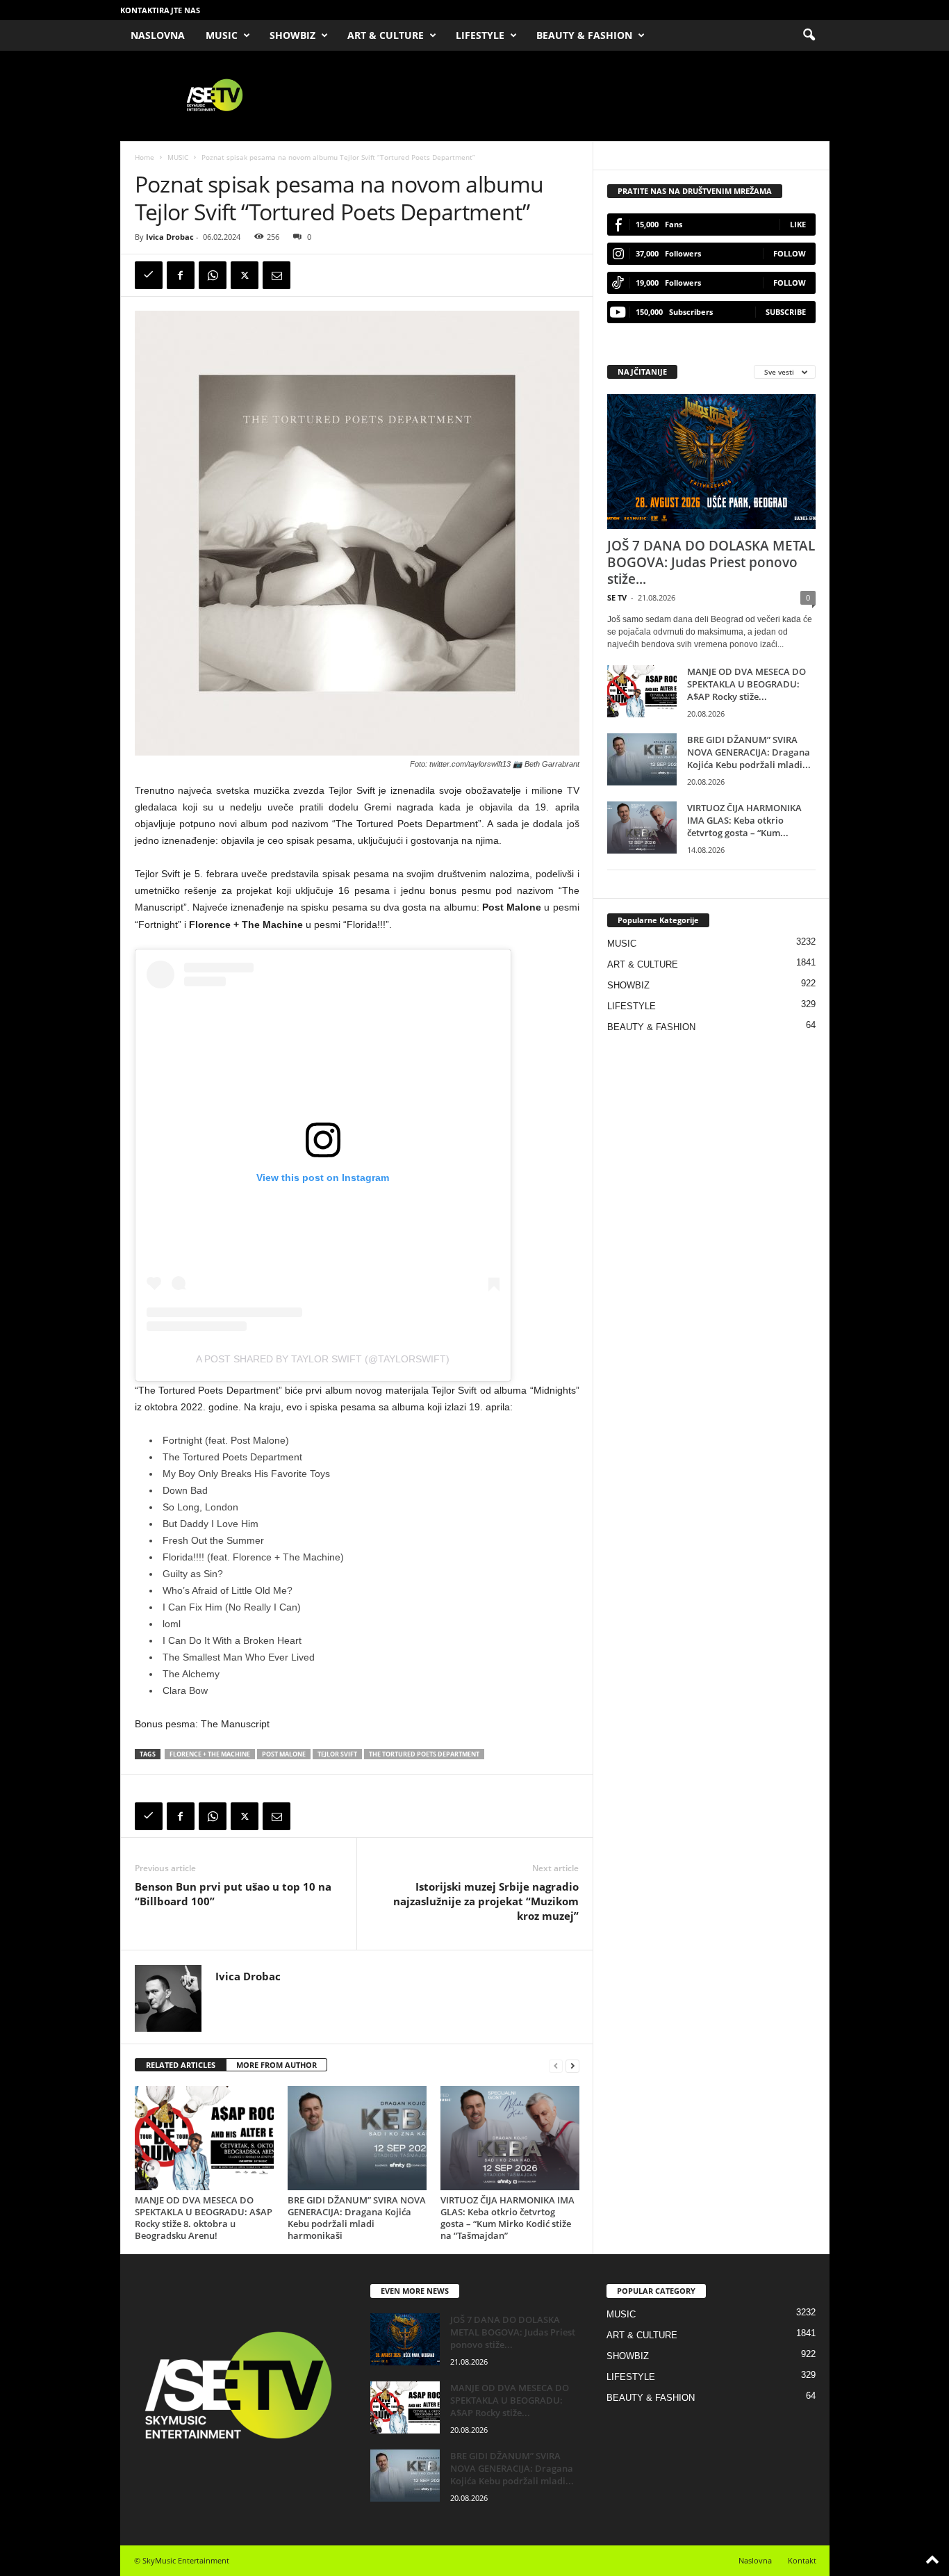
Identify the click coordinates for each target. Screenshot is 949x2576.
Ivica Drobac (170, 237)
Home (145, 157)
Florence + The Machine (210, 1754)
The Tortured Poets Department (424, 1754)
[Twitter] (245, 275)
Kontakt (802, 2560)
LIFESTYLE (480, 35)
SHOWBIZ (292, 35)
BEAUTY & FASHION (584, 35)
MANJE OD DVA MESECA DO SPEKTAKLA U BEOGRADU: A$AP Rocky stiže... (746, 684)
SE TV (617, 597)
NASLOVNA (158, 35)
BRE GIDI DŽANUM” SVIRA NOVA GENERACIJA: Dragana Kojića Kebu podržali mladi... (749, 752)
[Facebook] (181, 275)
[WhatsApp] (213, 275)
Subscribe (786, 312)
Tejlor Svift (337, 1754)
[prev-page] (556, 2065)
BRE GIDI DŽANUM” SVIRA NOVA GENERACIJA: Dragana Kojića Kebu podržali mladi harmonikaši (357, 2218)
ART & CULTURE (386, 35)
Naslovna (755, 2560)
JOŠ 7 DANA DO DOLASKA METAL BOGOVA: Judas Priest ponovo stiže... (711, 562)
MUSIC (222, 35)
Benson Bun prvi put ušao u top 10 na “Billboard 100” (233, 1894)
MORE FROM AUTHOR (277, 2065)
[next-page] (572, 2065)
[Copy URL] (149, 275)
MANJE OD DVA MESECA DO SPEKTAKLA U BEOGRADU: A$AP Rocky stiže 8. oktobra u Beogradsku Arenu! (204, 2218)
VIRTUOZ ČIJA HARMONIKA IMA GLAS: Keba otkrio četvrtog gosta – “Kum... (744, 820)
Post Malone (284, 1754)
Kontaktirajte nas (160, 10)
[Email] (277, 275)
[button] (809, 35)
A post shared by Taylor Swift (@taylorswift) (323, 1359)
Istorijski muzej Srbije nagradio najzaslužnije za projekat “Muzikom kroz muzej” (486, 1901)
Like (798, 224)
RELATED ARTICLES (181, 2065)
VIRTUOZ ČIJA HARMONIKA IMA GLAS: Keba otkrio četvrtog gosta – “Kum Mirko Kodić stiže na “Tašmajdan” (507, 2218)
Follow (790, 253)
